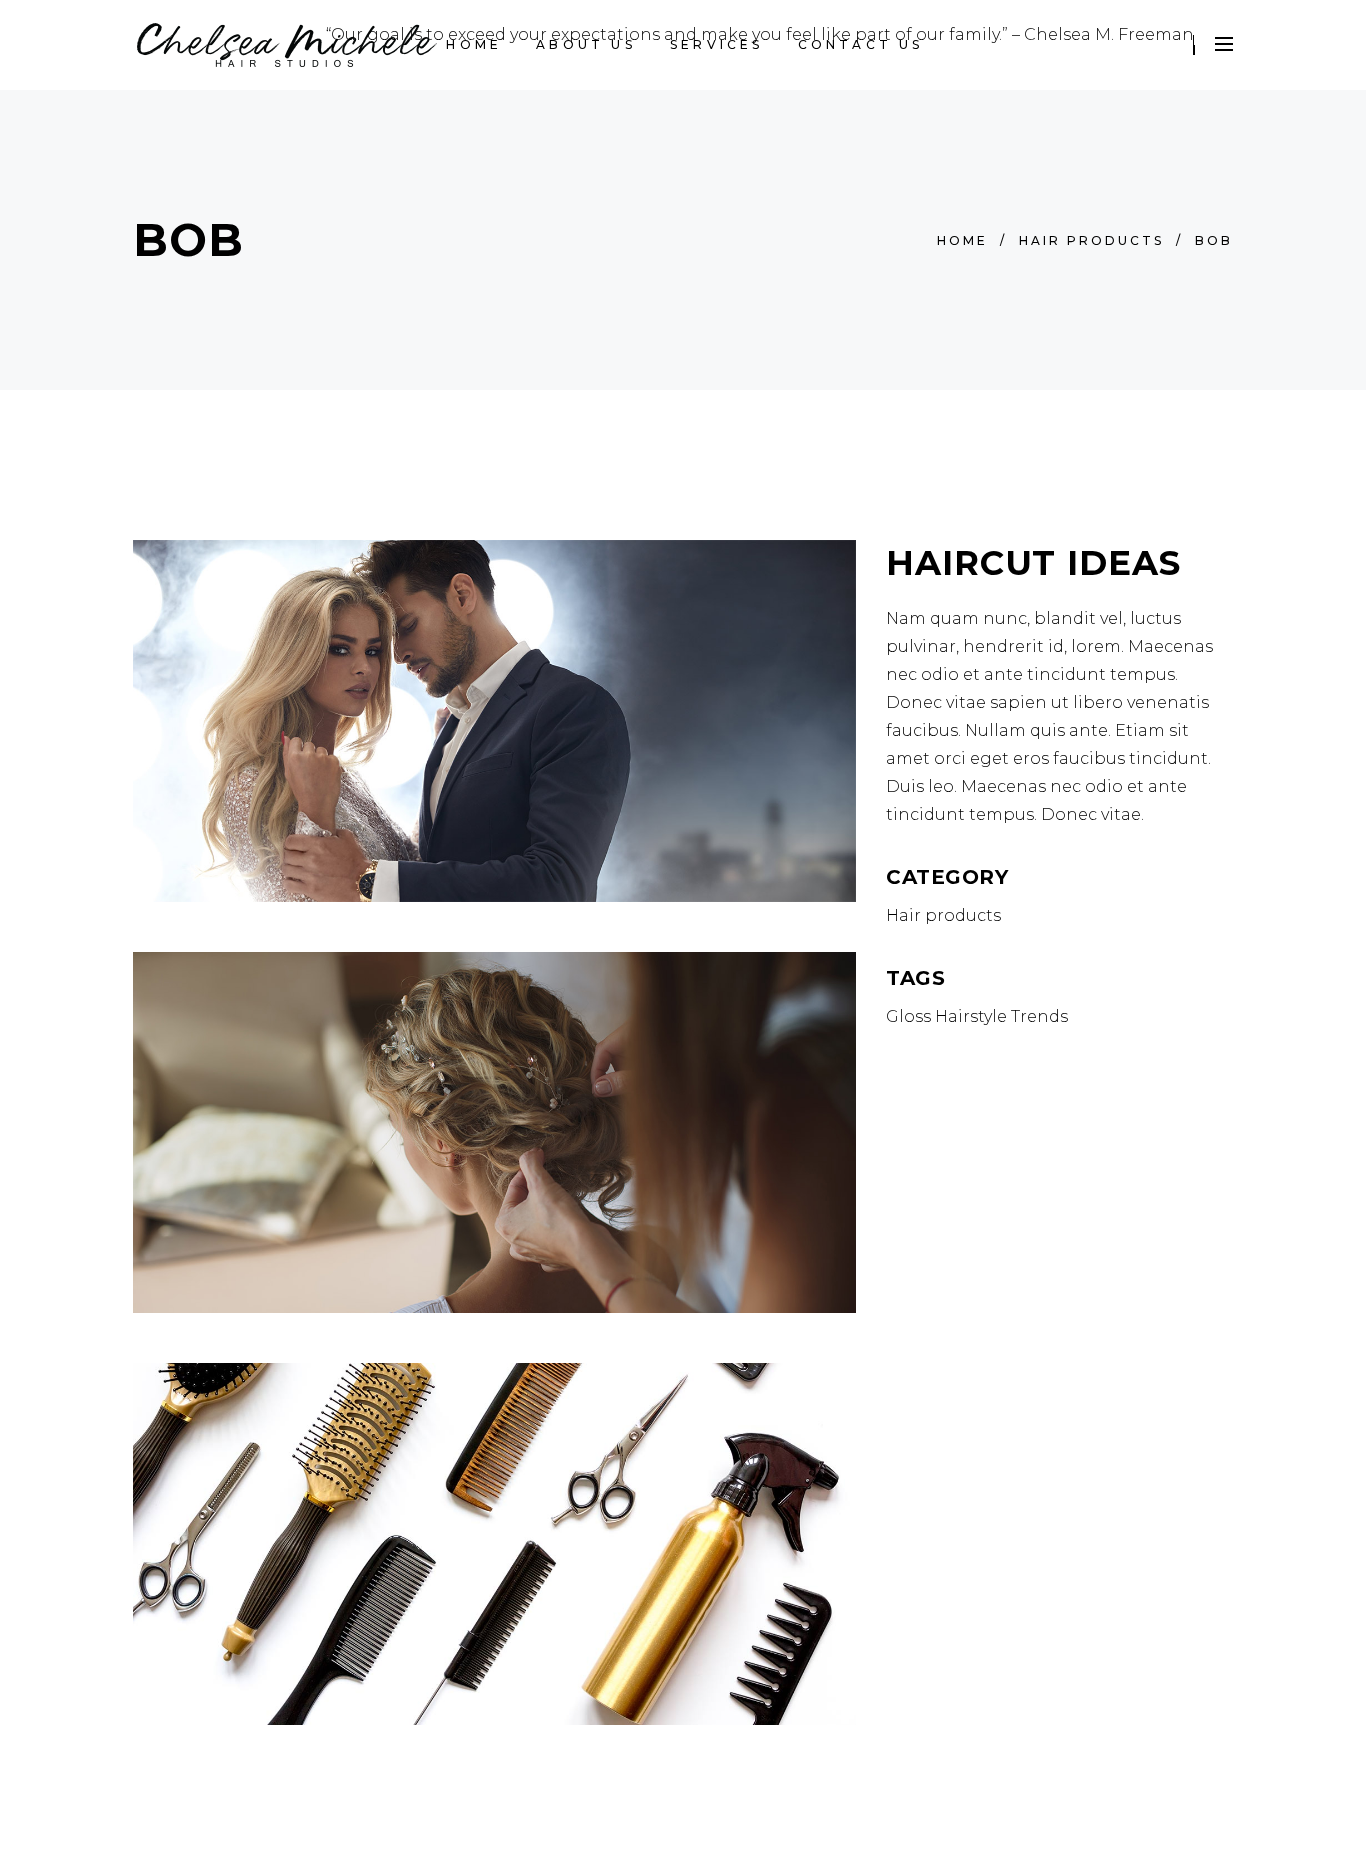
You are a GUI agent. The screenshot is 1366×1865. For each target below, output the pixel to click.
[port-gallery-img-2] (494, 1544)
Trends (1039, 1016)
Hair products (1091, 240)
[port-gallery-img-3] (494, 1133)
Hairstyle (971, 1016)
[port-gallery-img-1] (494, 721)
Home (962, 240)
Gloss (908, 1016)
